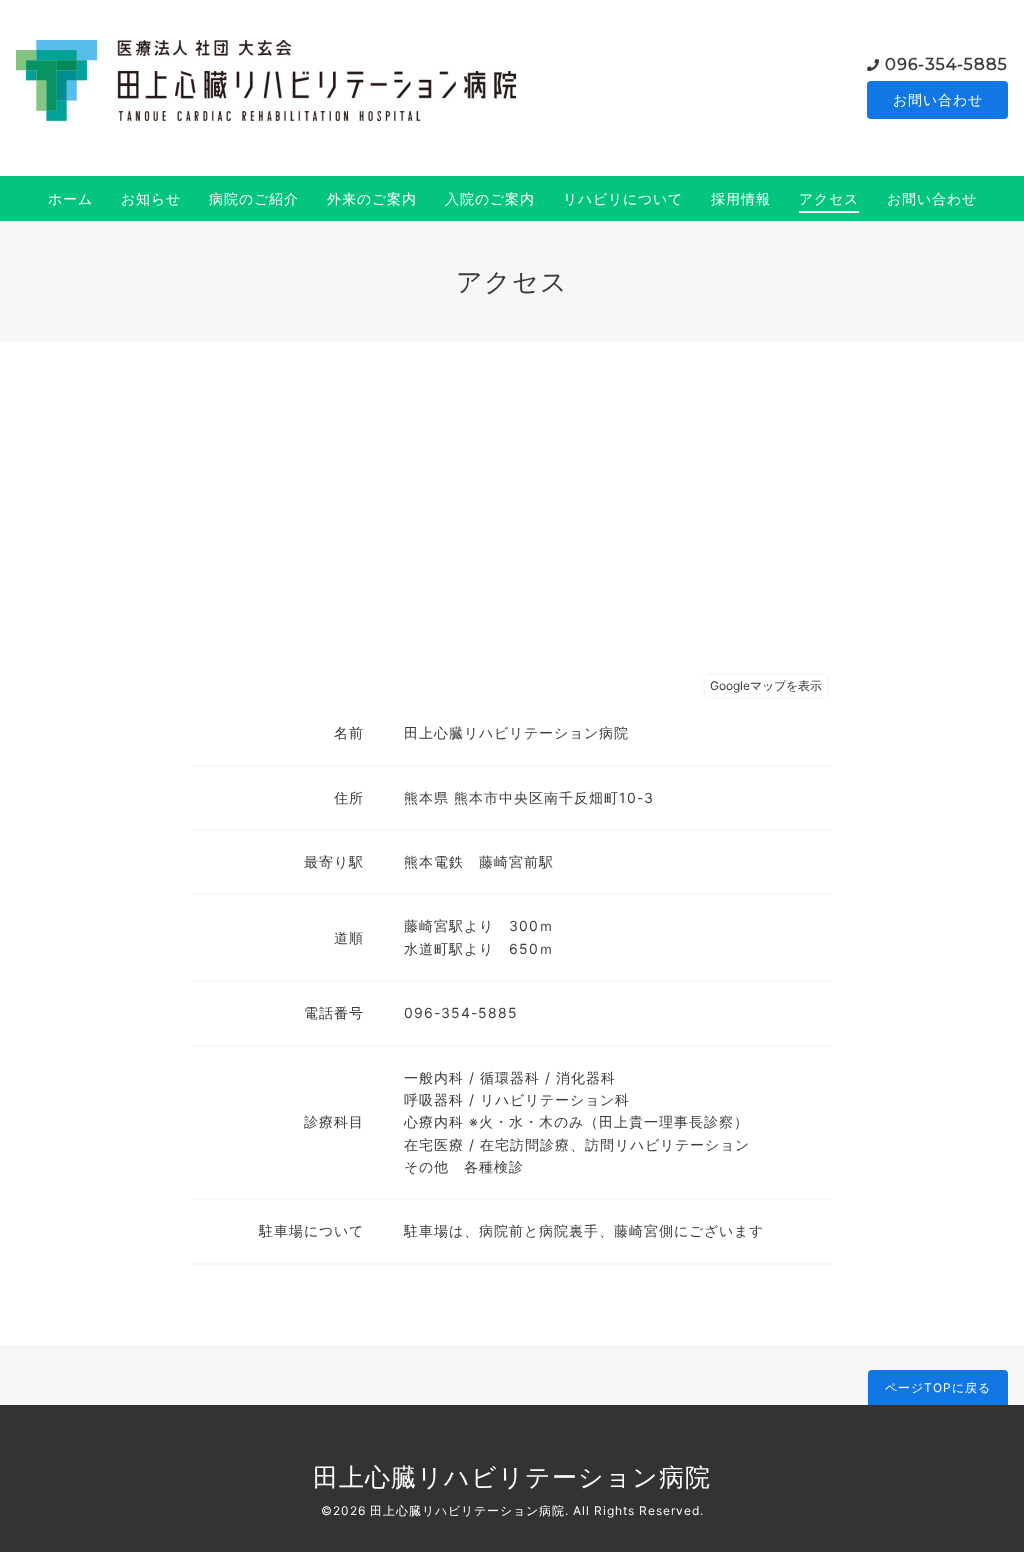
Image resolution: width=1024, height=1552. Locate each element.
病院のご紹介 (254, 198)
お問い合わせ (938, 99)
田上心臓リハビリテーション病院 (512, 1477)
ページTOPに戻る (938, 1387)
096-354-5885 (946, 64)
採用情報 (741, 198)
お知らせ (151, 198)
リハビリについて (623, 198)
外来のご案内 (372, 198)
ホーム (70, 198)
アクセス (829, 198)
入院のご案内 (490, 198)
